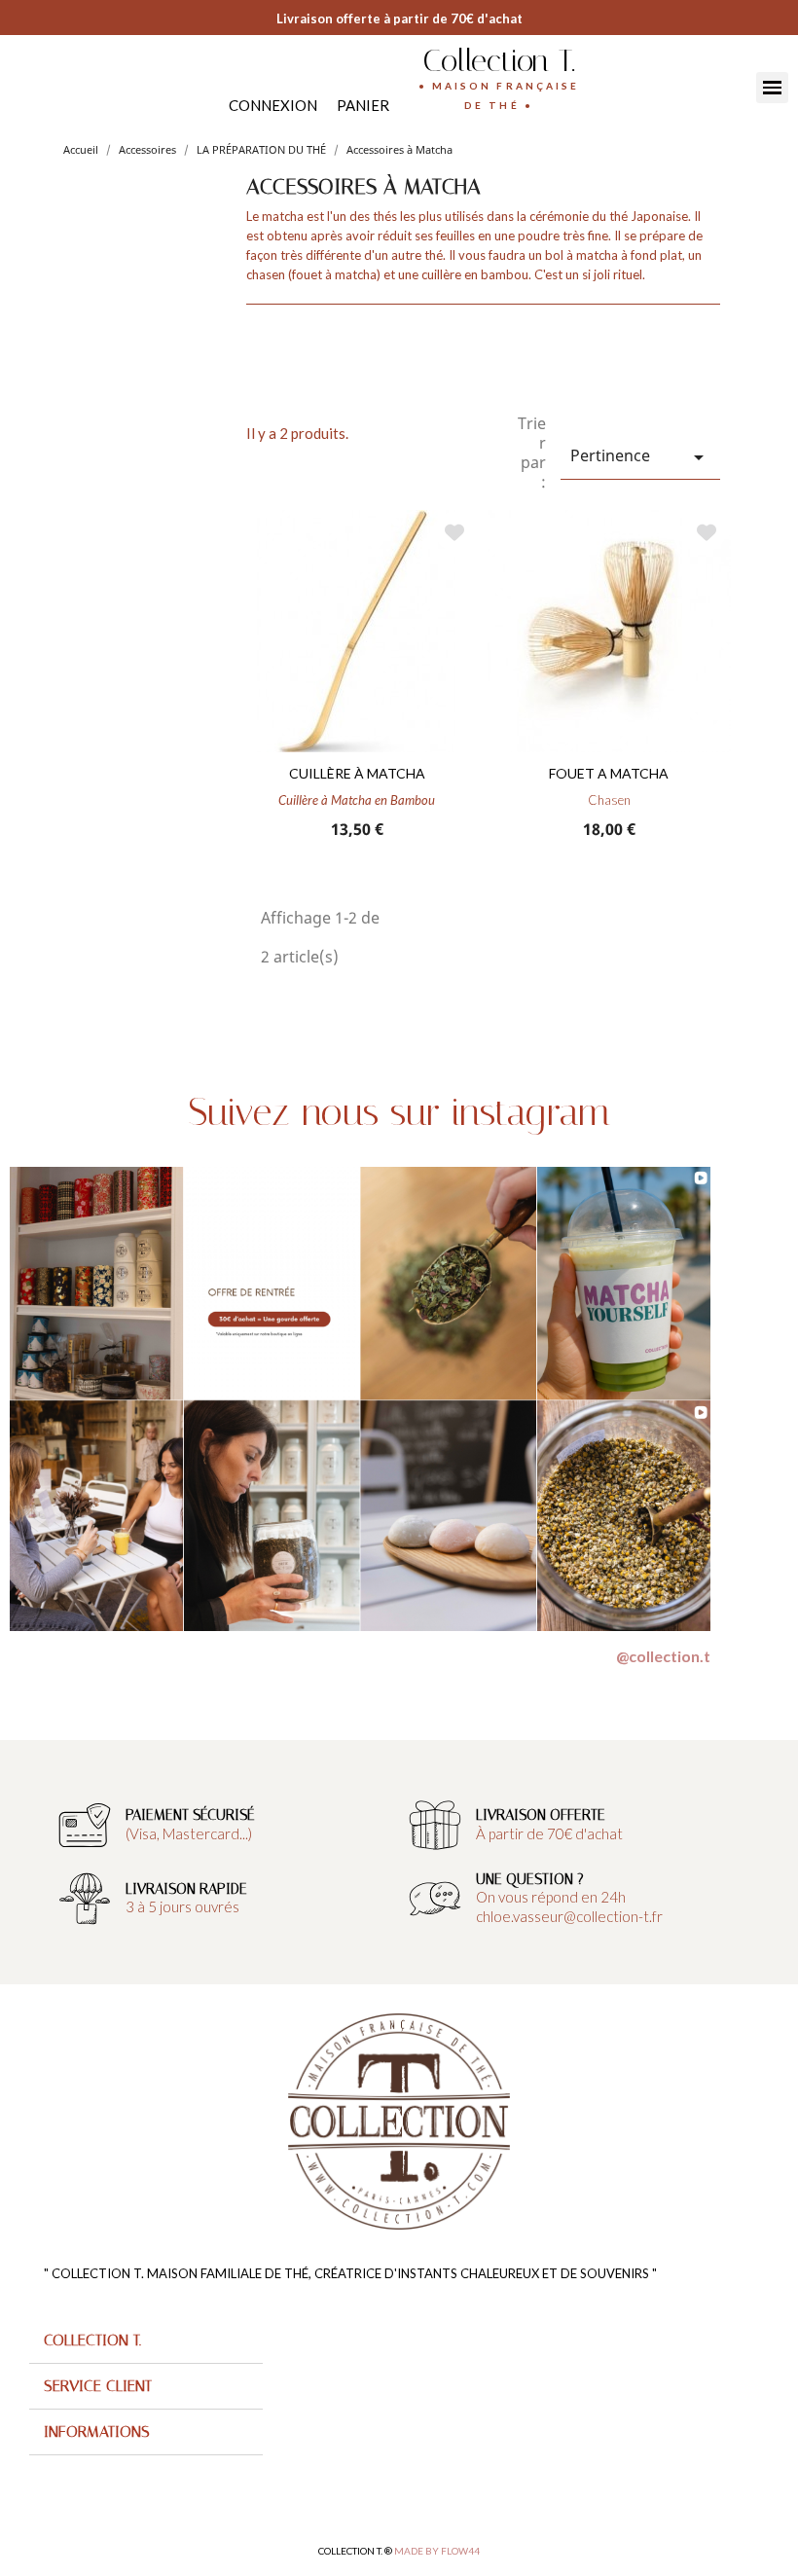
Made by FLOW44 (437, 2551)
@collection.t (663, 1656)
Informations (97, 2431)
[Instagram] (41, 85)
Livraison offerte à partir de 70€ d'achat (399, 18)
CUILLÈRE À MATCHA (357, 773)
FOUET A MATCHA (609, 773)
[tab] (146, 2341)
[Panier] (363, 106)
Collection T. (499, 60)
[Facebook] (22, 85)
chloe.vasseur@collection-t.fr (569, 1916)
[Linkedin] (61, 85)
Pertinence (640, 457)
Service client (98, 2386)
